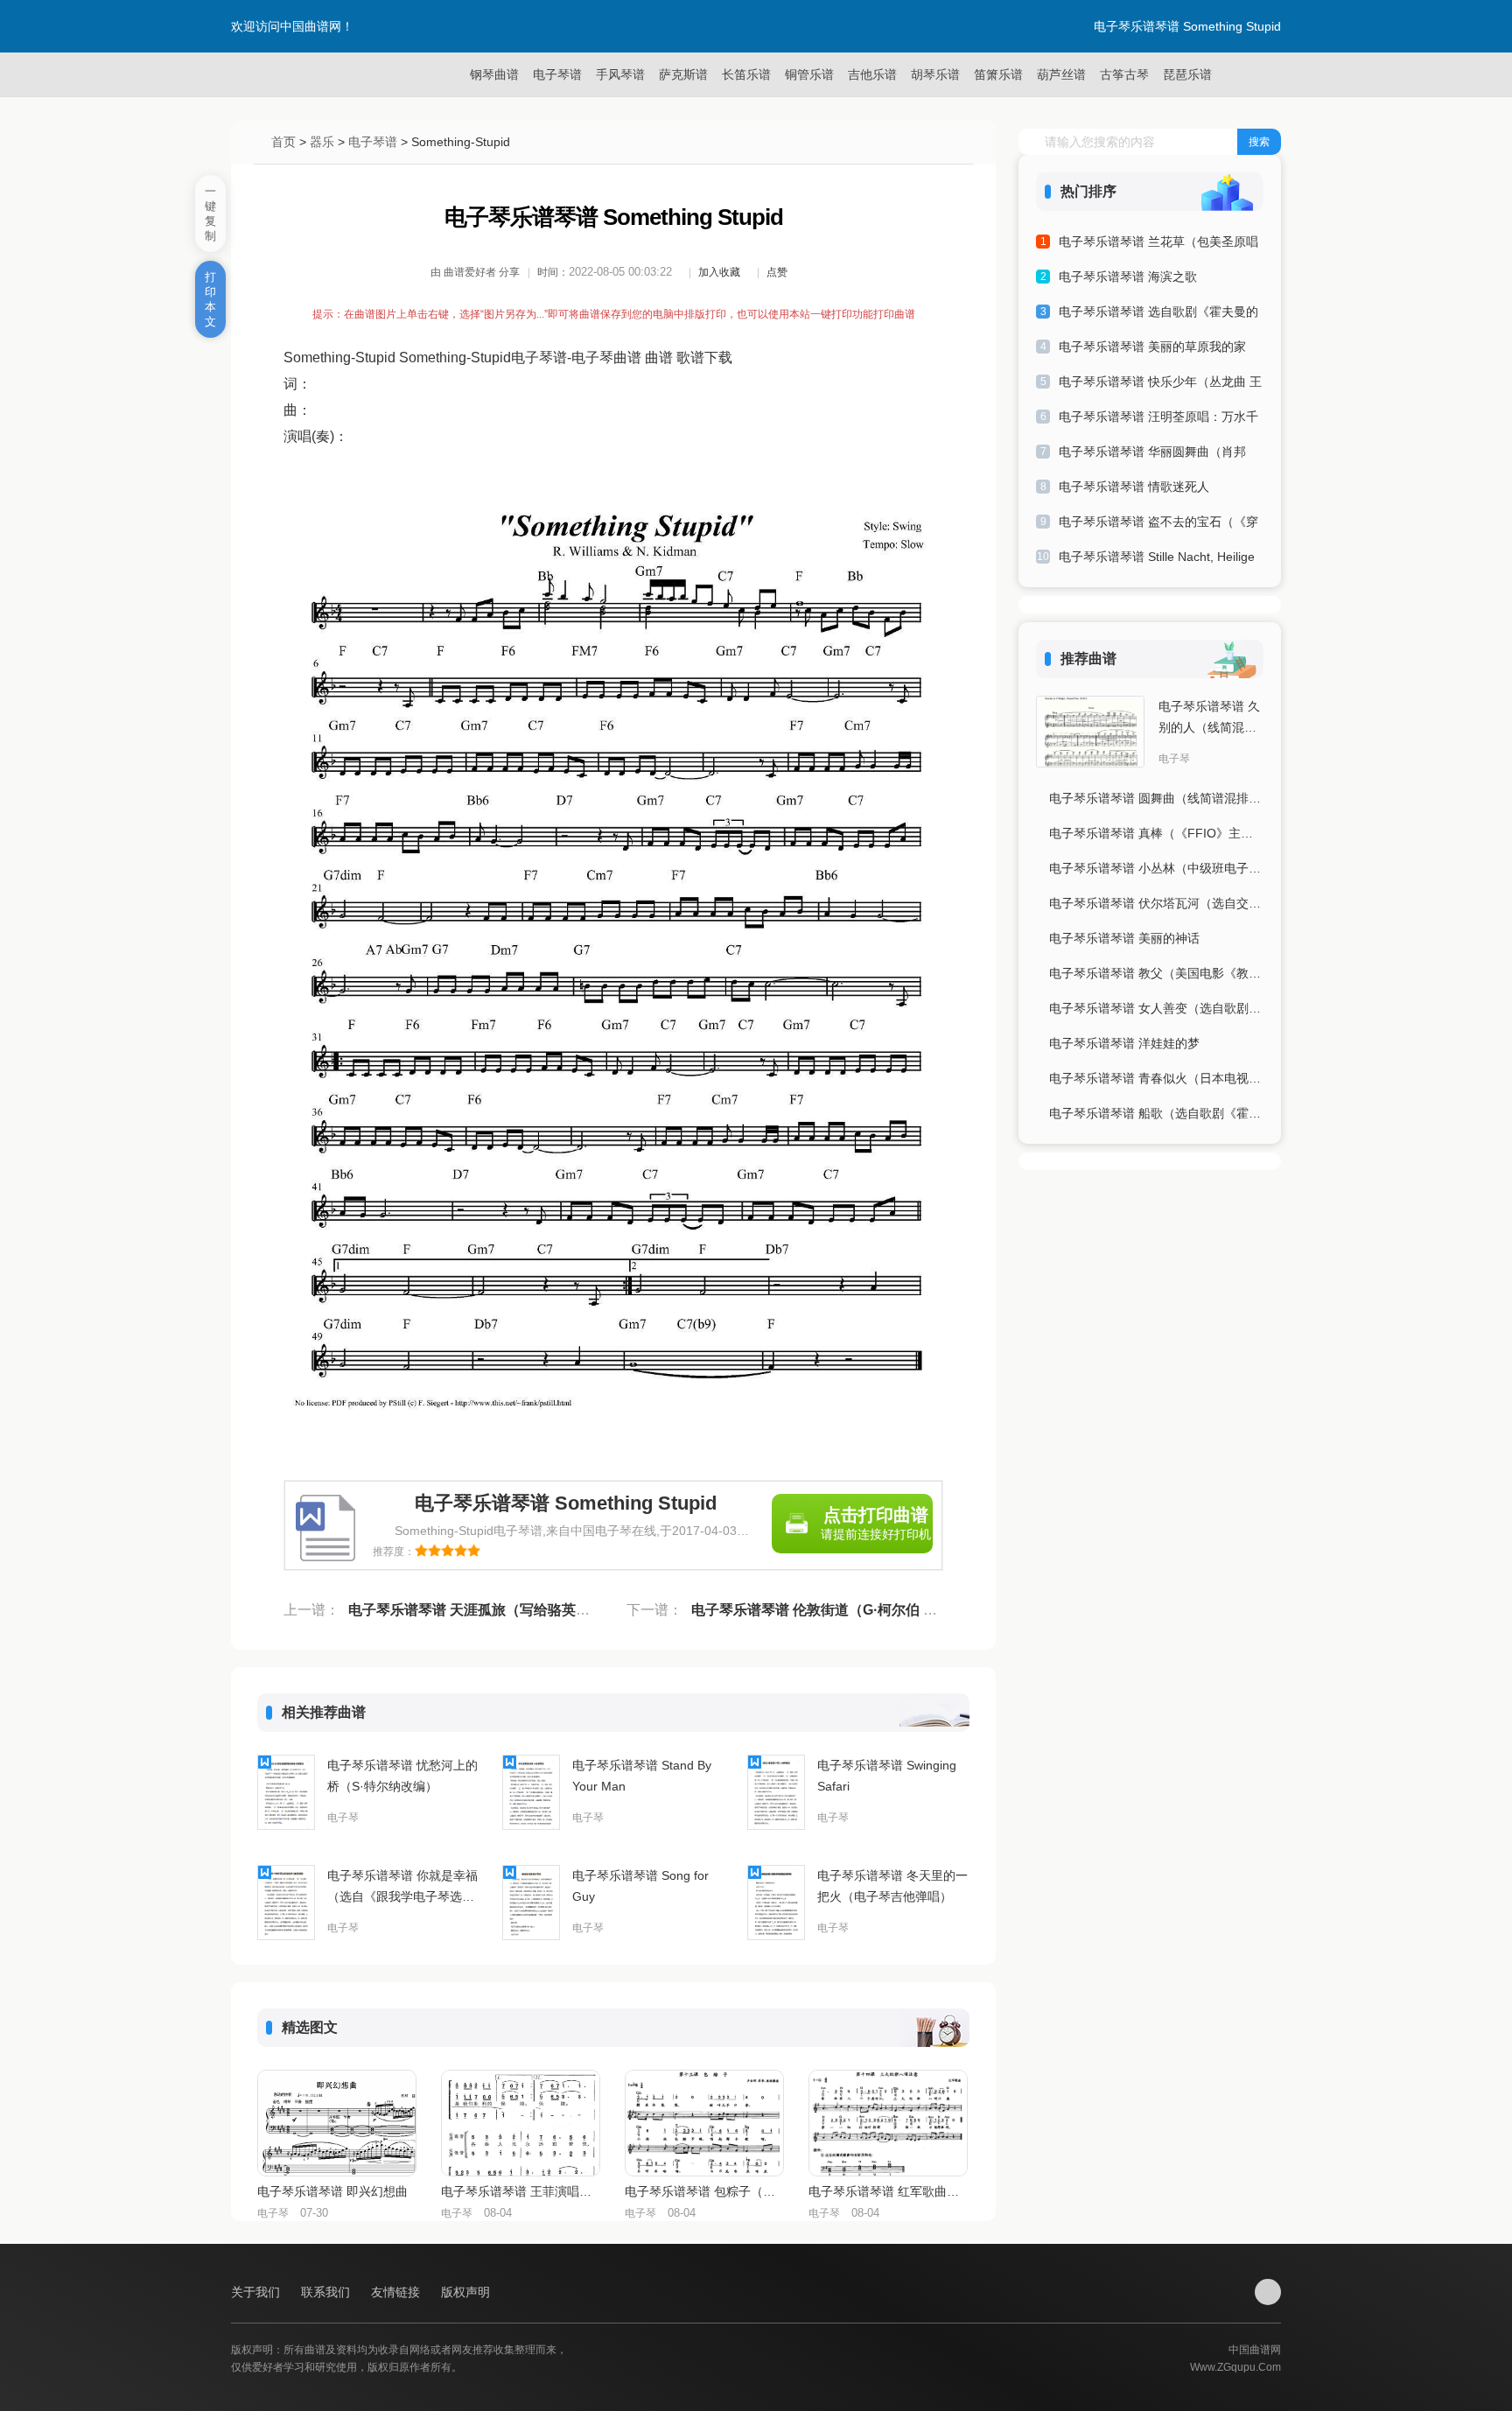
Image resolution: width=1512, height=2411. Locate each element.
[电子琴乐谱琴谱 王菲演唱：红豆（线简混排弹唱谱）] (521, 2123)
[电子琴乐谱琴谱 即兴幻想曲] (337, 2123)
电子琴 (343, 1818)
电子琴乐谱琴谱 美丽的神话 (1124, 938)
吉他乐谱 (872, 74)
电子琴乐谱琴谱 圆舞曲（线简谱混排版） (1156, 798)
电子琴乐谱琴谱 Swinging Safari (887, 1776)
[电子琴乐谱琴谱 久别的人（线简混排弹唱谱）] (1090, 732)
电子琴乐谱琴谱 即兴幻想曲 (332, 2191)
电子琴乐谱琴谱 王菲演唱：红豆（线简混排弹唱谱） (520, 2191)
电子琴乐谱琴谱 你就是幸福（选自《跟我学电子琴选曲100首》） (402, 1888)
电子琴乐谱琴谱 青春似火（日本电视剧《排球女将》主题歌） (1156, 1078)
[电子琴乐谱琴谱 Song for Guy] (531, 1903)
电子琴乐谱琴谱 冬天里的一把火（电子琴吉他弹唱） (892, 1886)
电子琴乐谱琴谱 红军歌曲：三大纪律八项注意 (887, 2191)
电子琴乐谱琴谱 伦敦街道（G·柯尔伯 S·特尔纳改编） (856, 1610)
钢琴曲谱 (494, 74)
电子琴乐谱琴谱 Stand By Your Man (642, 1776)
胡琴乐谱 (935, 74)
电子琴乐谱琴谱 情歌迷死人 (1134, 487)
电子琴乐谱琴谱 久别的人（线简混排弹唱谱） (1209, 718)
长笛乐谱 (746, 74)
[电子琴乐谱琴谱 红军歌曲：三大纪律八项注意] (888, 2123)
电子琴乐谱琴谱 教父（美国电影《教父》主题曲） (1156, 973)
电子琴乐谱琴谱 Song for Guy (640, 1886)
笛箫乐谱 (998, 74)
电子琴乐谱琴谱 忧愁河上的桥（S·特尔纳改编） (402, 1776)
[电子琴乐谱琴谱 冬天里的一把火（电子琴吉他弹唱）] (776, 1903)
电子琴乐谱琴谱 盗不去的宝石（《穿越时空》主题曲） (1158, 525)
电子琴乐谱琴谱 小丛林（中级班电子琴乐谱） (1156, 868)
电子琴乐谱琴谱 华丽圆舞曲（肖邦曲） (1152, 455)
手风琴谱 (620, 74)
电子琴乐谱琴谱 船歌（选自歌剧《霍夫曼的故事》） (1156, 1113)
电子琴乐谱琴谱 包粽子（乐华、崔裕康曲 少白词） (703, 2191)
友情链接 (397, 2292)
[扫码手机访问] (1268, 2292)
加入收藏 (719, 272)
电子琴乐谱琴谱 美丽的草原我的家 (1152, 347)
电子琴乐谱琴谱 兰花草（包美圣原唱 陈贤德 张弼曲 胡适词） (1158, 245)
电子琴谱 (557, 74)
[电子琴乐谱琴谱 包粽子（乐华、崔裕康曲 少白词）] (704, 2123)
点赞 (777, 272)
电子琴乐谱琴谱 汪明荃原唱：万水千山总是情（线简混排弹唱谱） (1158, 420)
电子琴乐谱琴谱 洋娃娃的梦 (1124, 1043)
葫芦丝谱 (1061, 74)
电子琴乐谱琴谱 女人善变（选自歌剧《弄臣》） (1156, 1008)
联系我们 (327, 2292)
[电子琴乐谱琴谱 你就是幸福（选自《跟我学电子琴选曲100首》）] (286, 1903)
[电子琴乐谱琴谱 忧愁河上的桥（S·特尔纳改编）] (286, 1792)
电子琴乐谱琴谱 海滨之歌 (1128, 277)
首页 (283, 142)
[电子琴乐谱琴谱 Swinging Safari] (776, 1792)
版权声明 (465, 2292)
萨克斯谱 (683, 74)
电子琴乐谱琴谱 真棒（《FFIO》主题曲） (1156, 833)
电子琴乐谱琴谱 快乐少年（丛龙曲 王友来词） (1160, 385)
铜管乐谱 (809, 74)
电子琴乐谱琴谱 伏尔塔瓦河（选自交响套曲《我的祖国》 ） (1156, 903)
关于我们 (257, 2292)
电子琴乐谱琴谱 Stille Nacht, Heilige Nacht (1157, 560)
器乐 (322, 142)
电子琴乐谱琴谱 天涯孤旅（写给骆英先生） (483, 1610)
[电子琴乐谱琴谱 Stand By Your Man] (531, 1792)
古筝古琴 (1124, 74)
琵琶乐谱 (1187, 74)
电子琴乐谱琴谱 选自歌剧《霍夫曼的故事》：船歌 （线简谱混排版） (1158, 315)
